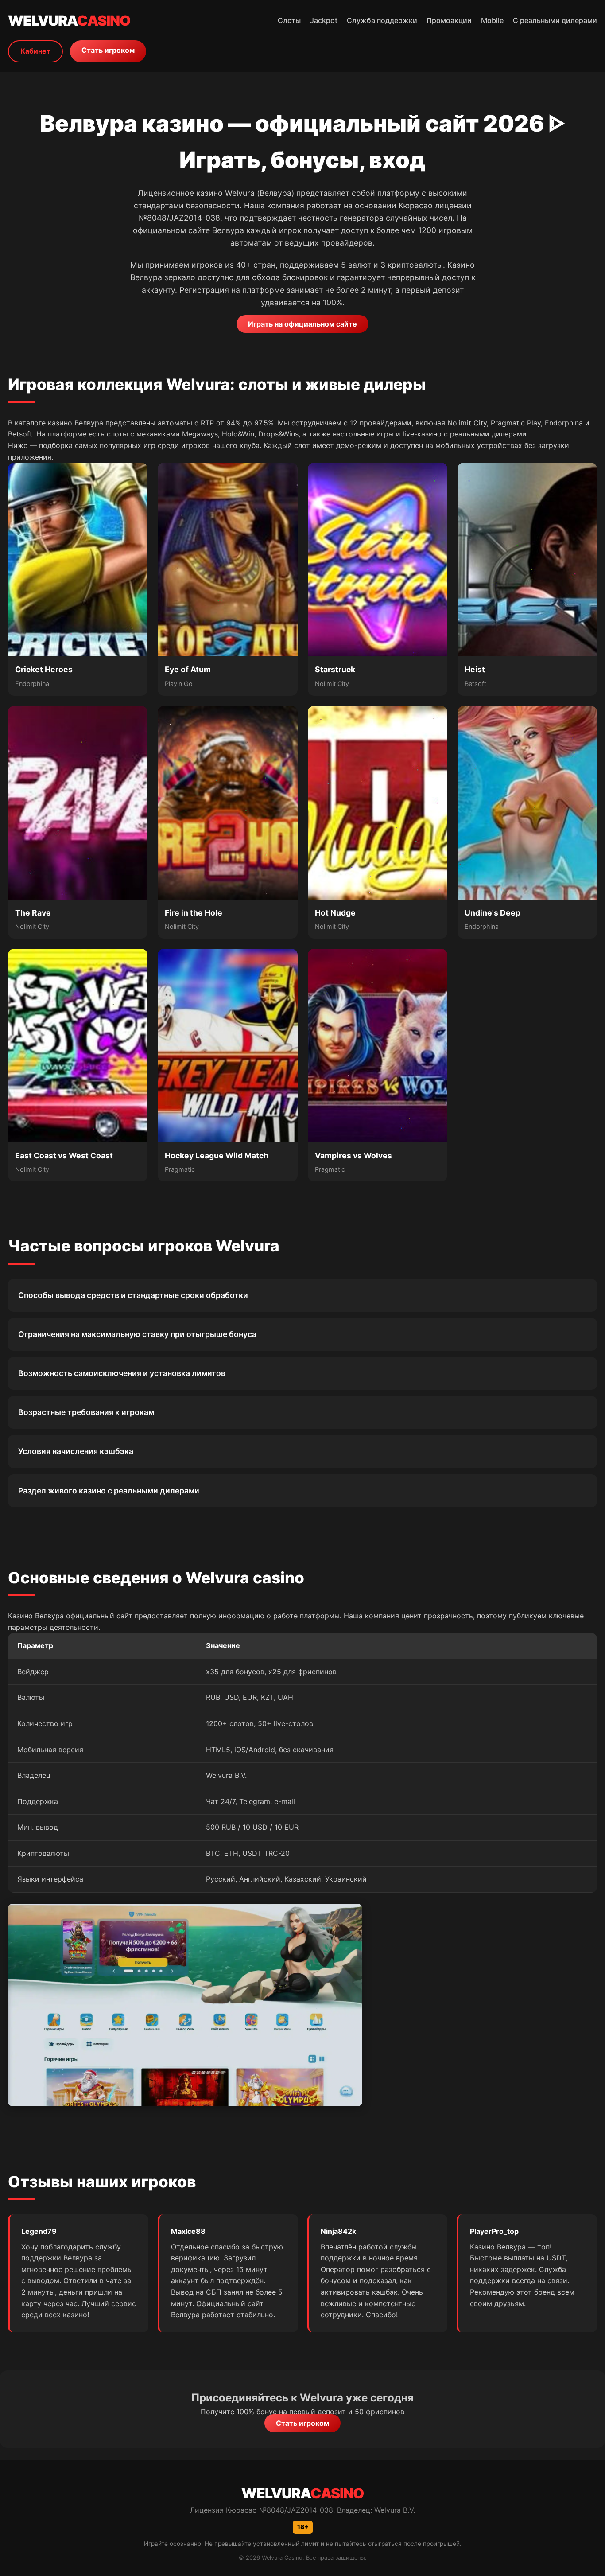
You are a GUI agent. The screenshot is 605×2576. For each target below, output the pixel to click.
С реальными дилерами (555, 20)
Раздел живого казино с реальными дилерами (109, 1491)
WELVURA (69, 21)
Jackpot (324, 20)
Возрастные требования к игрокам (86, 1412)
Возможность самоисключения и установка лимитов (122, 1373)
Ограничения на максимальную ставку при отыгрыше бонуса (137, 1334)
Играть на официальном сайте (302, 324)
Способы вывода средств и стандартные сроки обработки (133, 1295)
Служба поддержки (382, 20)
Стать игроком (108, 50)
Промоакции (449, 20)
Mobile (492, 20)
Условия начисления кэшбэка (76, 1451)
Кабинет (35, 51)
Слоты (289, 20)
